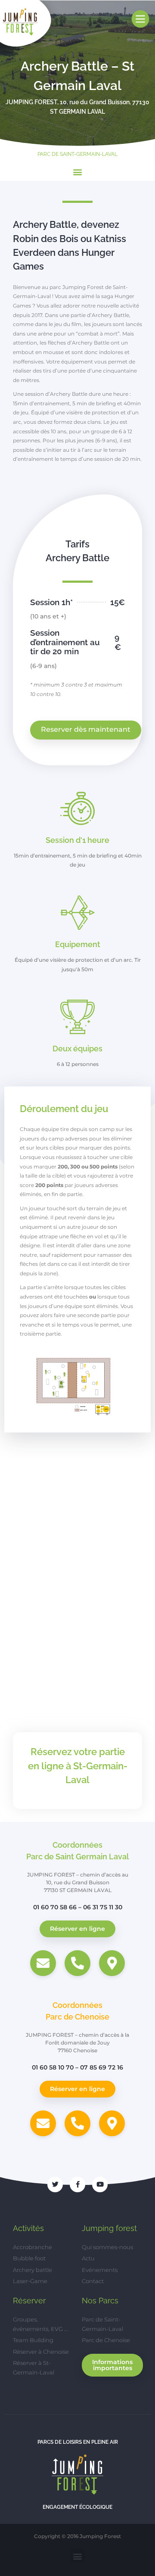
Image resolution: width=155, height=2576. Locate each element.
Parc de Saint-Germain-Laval (77, 154)
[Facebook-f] (77, 2184)
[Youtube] (100, 2184)
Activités (28, 2228)
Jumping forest (109, 2228)
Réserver (29, 2301)
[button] (78, 172)
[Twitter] (55, 2184)
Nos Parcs (100, 2301)
